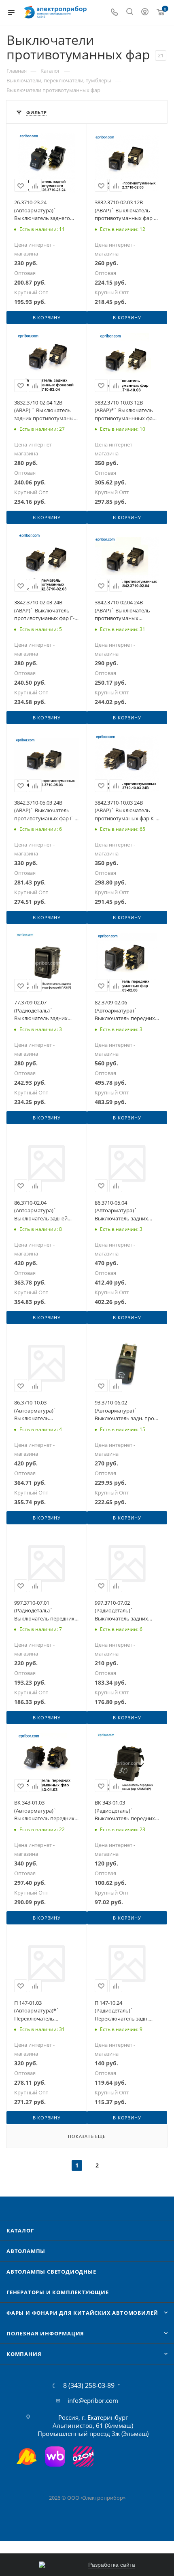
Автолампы (26, 2251)
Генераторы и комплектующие (58, 2292)
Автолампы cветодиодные (51, 2272)
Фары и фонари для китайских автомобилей (82, 2313)
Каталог (20, 2230)
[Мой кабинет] (145, 13)
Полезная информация (45, 2333)
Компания (24, 2354)
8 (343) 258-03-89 (89, 2385)
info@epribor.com (93, 2400)
